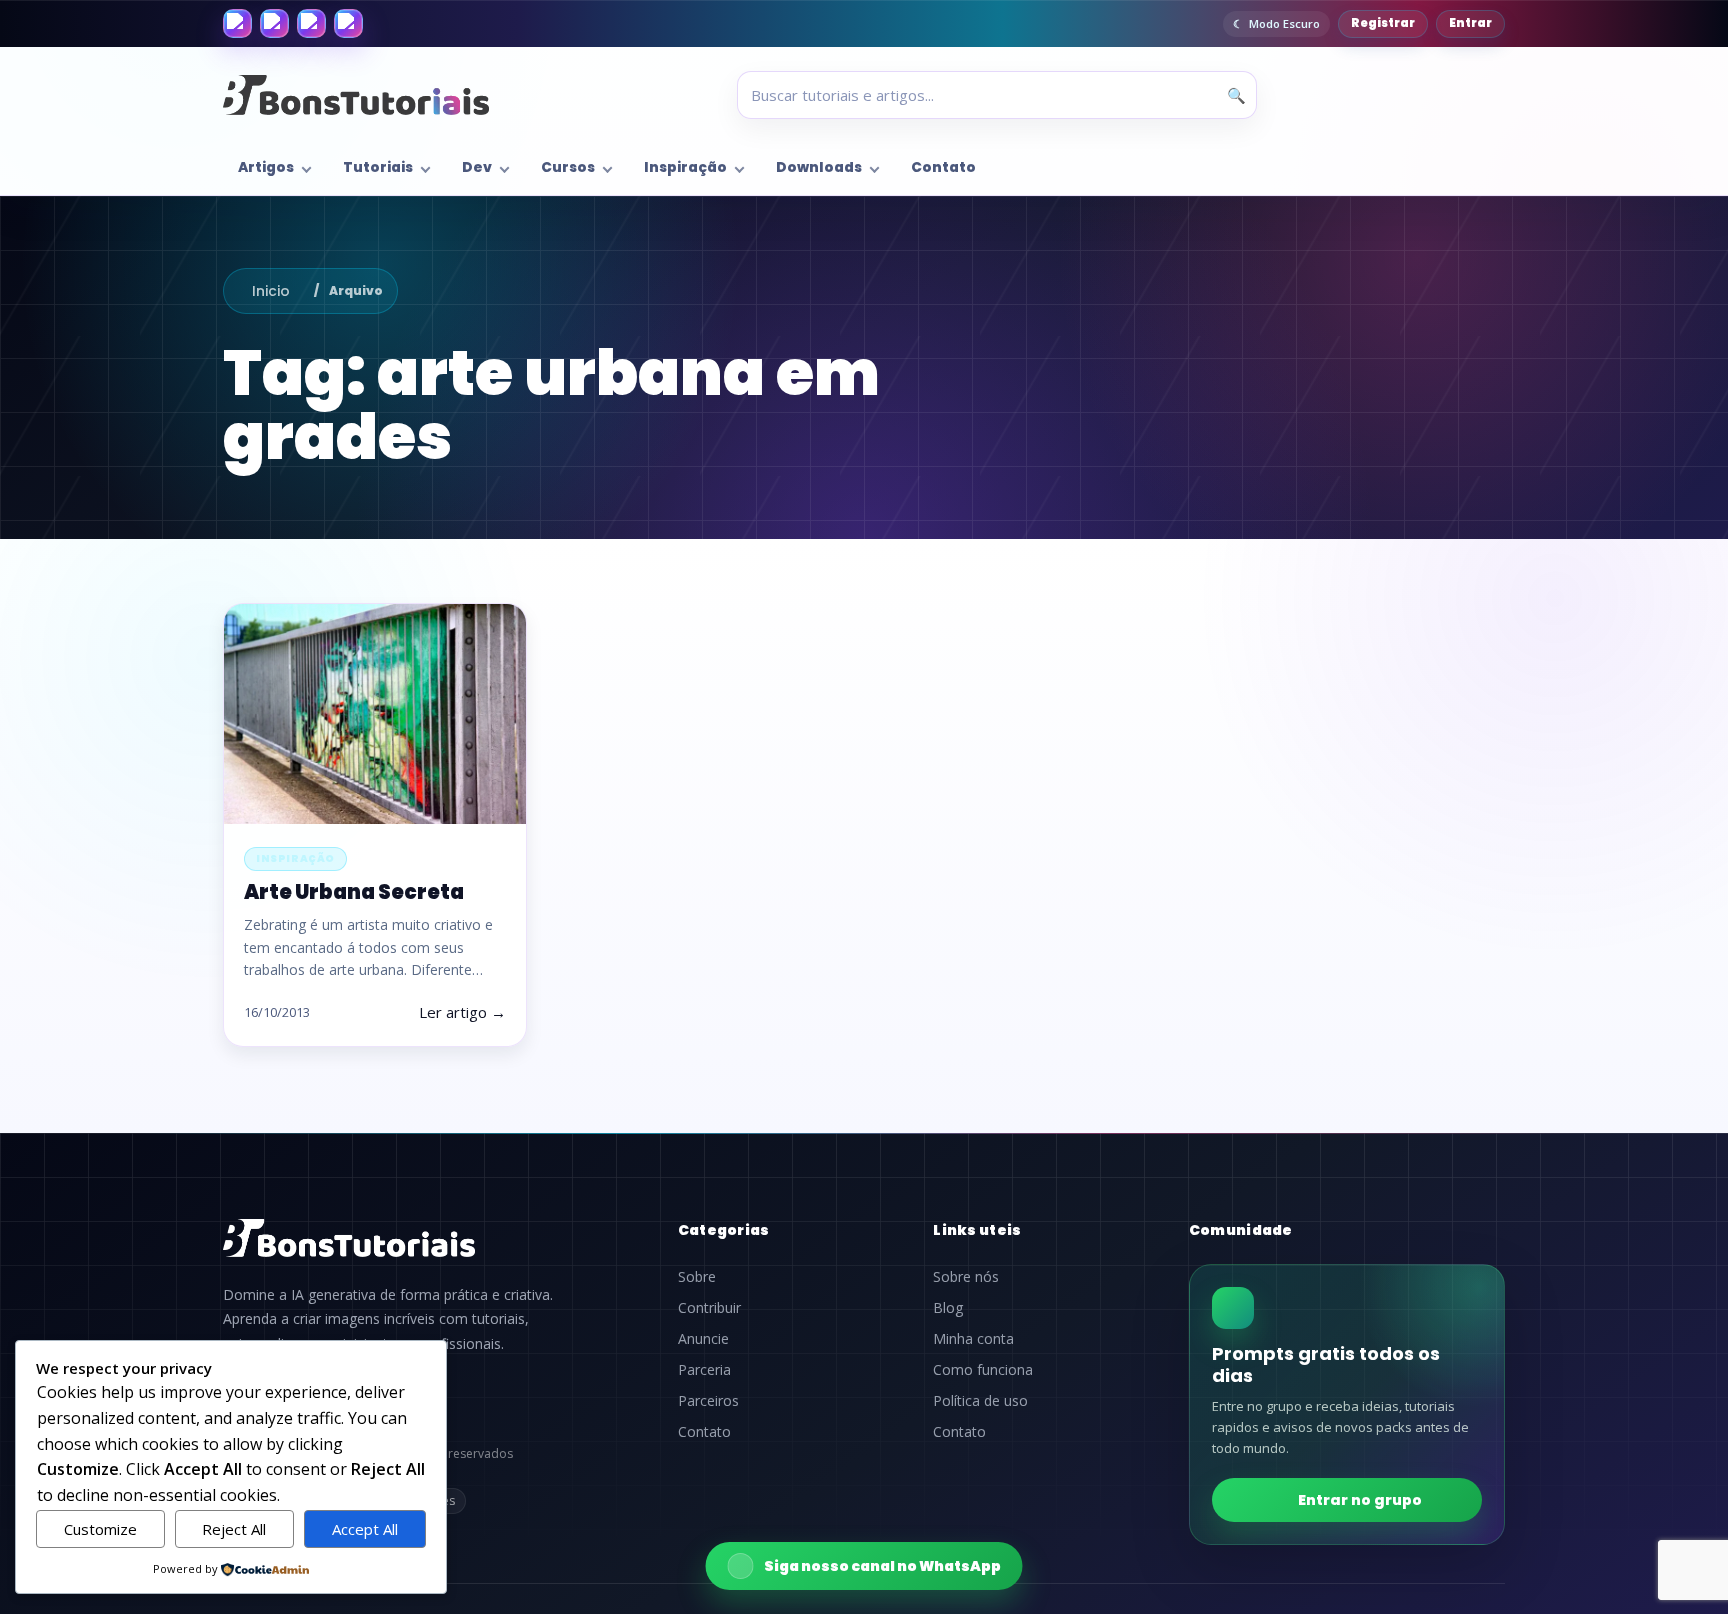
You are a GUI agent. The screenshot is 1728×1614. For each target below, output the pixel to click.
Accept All (365, 1529)
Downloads (819, 167)
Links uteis (977, 1230)
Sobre (697, 1277)
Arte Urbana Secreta (354, 892)
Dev (477, 167)
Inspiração (685, 167)
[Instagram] (274, 23)
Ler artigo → (462, 1012)
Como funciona (983, 1370)
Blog (948, 1308)
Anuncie (703, 1339)
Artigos (266, 167)
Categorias (724, 1230)
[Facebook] (237, 23)
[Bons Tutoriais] (356, 95)
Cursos (568, 167)
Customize (100, 1529)
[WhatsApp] (311, 23)
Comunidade (1241, 1230)
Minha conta (973, 1339)
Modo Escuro (1284, 23)
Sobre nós (966, 1277)
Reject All (234, 1529)
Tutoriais (378, 167)
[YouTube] (348, 23)
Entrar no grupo (1360, 1500)
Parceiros (708, 1401)
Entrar (1470, 23)
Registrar (1383, 23)
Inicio (271, 291)
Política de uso (980, 1401)
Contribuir (709, 1308)
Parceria (704, 1370)
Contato (943, 167)
